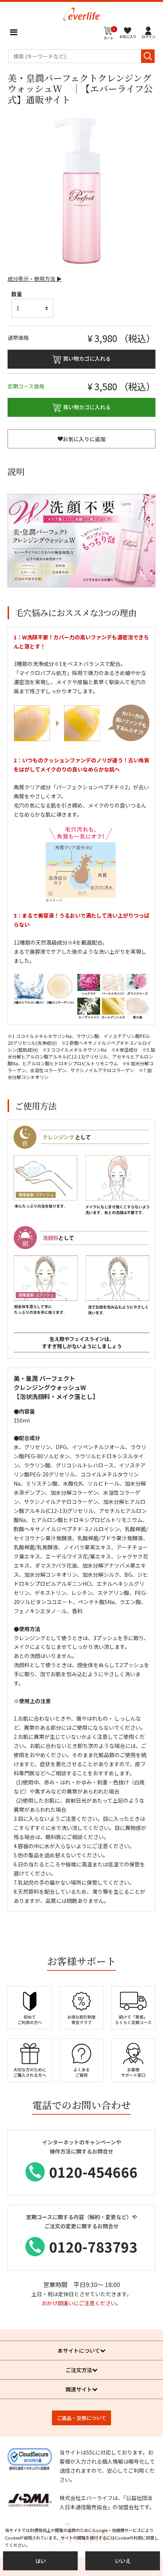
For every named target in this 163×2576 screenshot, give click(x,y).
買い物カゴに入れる (87, 358)
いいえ (123, 2561)
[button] (149, 32)
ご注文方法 (79, 2370)
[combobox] (81, 56)
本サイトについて (79, 2350)
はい (41, 2561)
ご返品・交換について (81, 2418)
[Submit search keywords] (148, 56)
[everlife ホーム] (81, 13)
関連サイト (79, 2389)
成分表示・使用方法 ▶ (35, 279)
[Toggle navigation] (13, 32)
